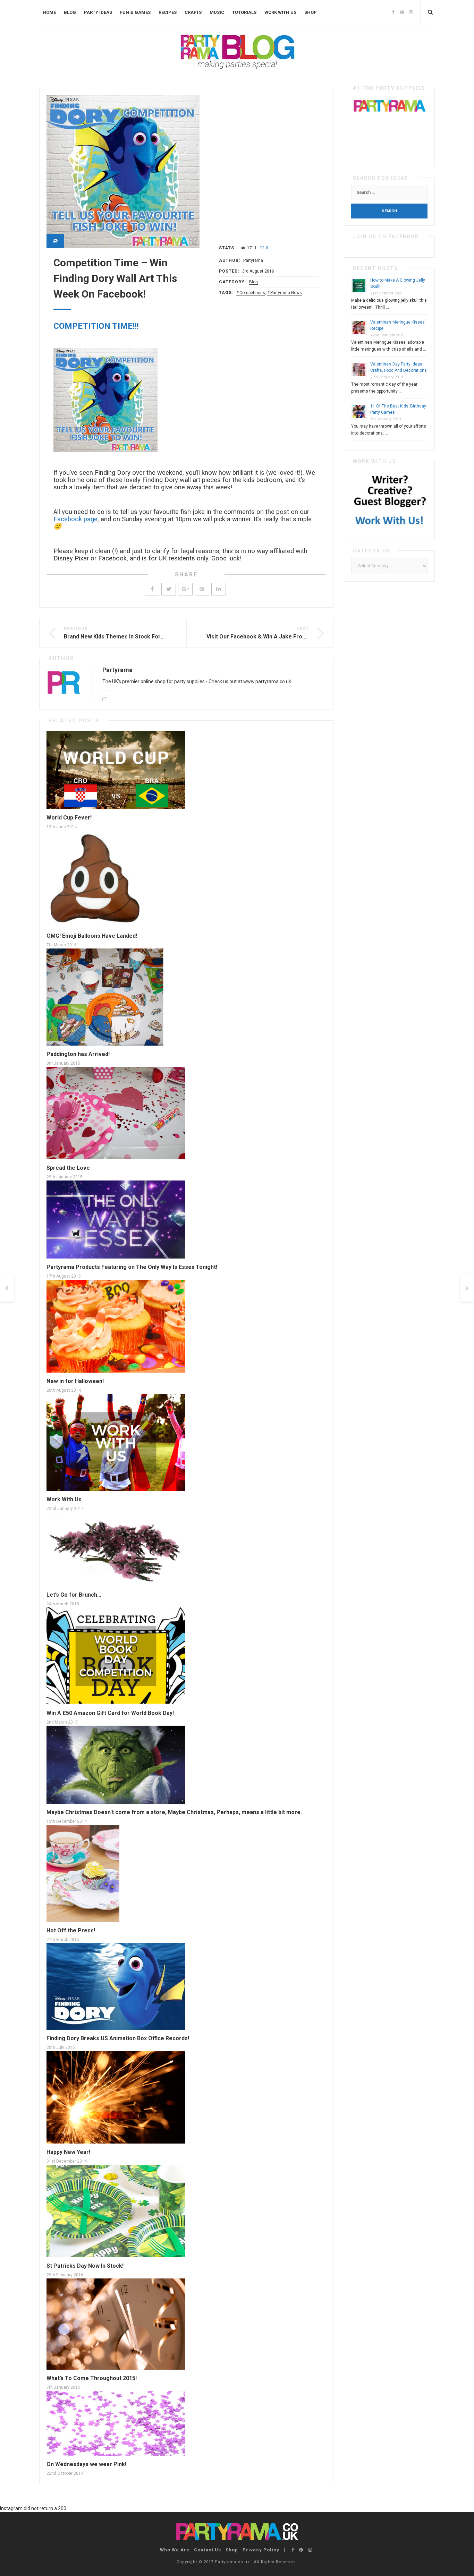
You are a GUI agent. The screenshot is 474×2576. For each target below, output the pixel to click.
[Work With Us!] (389, 500)
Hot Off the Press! (71, 1930)
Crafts (193, 12)
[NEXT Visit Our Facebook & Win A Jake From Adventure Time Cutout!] (467, 1288)
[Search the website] (430, 12)
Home (49, 12)
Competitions (252, 293)
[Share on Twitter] (169, 589)
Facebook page (75, 519)
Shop (311, 12)
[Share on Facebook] (152, 589)
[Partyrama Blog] (237, 51)
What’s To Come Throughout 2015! (92, 2378)
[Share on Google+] (185, 589)
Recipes (168, 12)
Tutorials (244, 12)
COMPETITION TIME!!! (96, 326)
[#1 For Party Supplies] (389, 127)
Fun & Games (135, 12)
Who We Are (175, 2550)
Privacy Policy (261, 2550)
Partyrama (253, 260)
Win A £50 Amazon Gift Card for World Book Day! (110, 1713)
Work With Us (280, 12)
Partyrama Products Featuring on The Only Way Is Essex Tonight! (132, 1267)
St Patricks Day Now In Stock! (85, 2266)
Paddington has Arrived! (78, 1054)
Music (217, 12)
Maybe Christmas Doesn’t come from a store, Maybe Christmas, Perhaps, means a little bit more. (174, 1812)
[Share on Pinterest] (202, 589)
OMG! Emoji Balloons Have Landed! (92, 936)
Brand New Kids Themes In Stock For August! (123, 637)
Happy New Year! (68, 2152)
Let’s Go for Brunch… (74, 1595)
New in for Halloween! (75, 1381)
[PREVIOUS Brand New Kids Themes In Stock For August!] (7, 1288)
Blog (70, 12)
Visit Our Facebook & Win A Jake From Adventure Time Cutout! (289, 637)
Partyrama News (286, 293)
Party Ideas (98, 12)
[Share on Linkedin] (219, 589)
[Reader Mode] (55, 241)
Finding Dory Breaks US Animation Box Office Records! (118, 2038)
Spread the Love (68, 1168)
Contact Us (208, 2550)
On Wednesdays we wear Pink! (86, 2464)
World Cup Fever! (69, 818)
